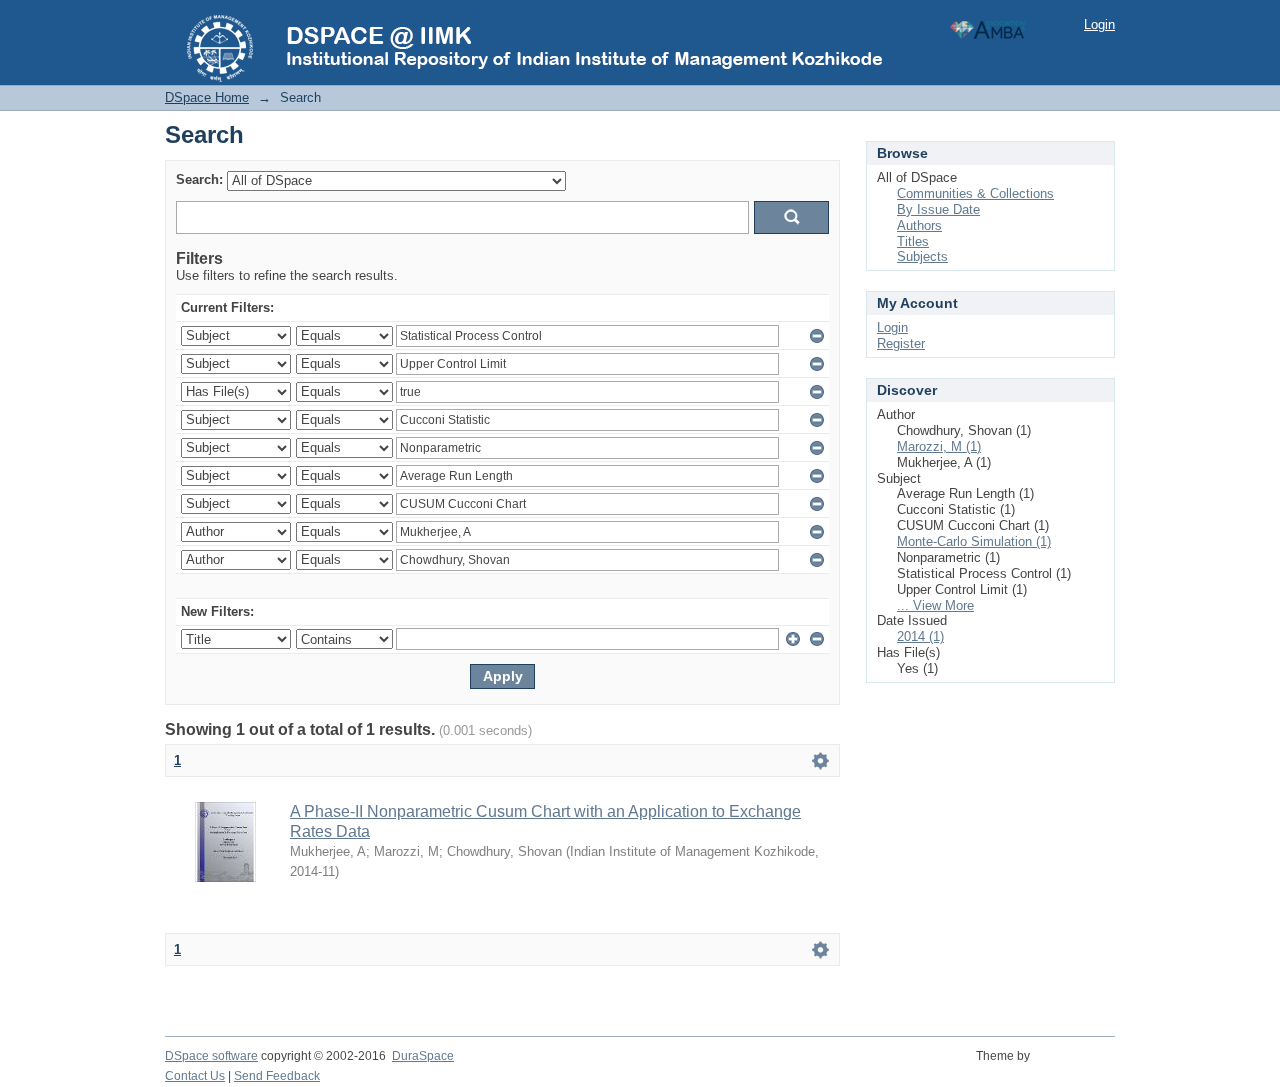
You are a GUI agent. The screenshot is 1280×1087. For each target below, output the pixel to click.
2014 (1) (920, 636)
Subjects (922, 256)
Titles (913, 241)
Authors (919, 225)
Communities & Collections (975, 193)
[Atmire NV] (1075, 1067)
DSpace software (211, 1056)
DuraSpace (423, 1056)
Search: (199, 179)
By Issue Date (938, 209)
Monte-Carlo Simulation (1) (974, 541)
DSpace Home (207, 97)
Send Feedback (277, 1076)
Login (1099, 24)
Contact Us (195, 1076)
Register (901, 343)
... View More (935, 605)
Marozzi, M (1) (939, 446)
